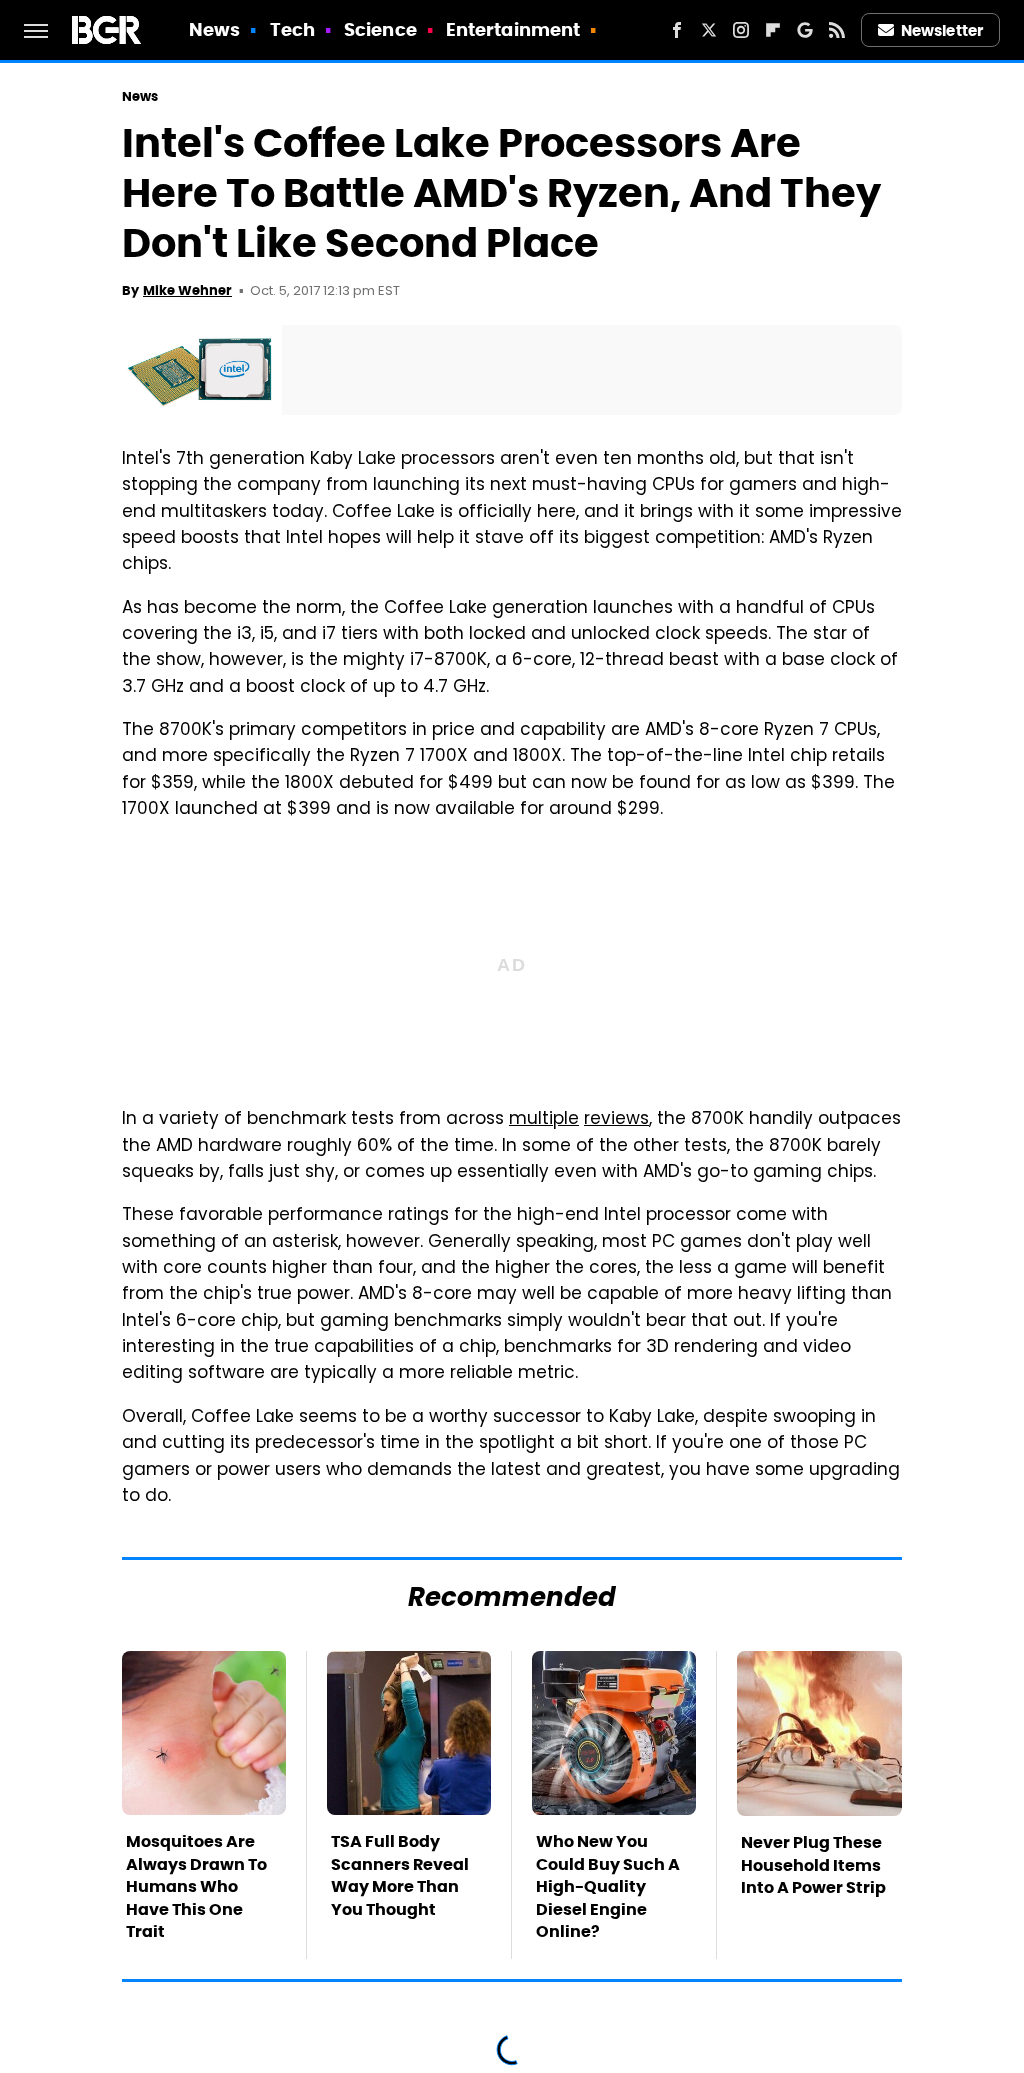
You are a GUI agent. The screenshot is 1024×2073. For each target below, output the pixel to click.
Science (380, 29)
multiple (544, 1120)
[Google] (805, 30)
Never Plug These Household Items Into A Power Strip (813, 1865)
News (214, 29)
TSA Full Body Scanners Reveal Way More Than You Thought (400, 1875)
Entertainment (513, 29)
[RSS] (837, 30)
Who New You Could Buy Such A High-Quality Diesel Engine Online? (608, 1886)
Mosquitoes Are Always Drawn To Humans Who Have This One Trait (196, 1886)
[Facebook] (677, 30)
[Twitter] (709, 30)
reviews (616, 1120)
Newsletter (942, 30)
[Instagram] (741, 30)
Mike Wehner (187, 290)
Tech (292, 29)
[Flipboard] (773, 30)
